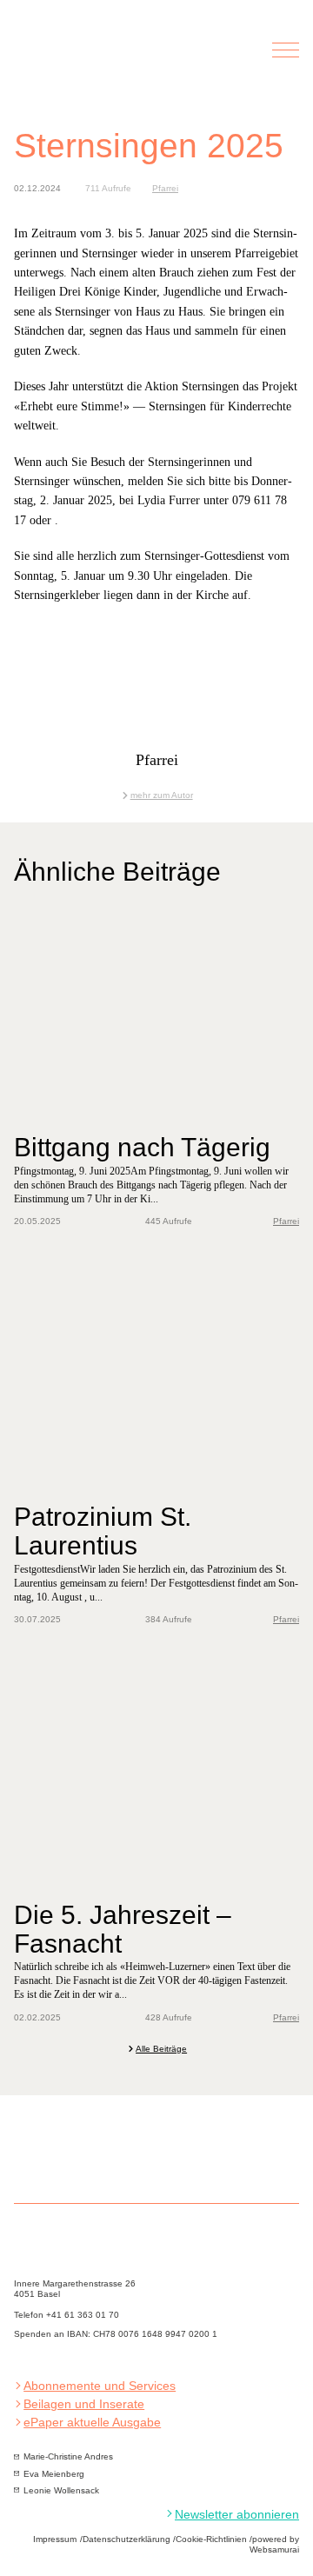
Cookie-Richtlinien (211, 2539)
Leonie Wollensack (61, 2490)
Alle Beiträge (161, 2049)
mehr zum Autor (161, 795)
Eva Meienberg (54, 2474)
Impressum (55, 2539)
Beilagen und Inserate (84, 2404)
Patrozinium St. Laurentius (103, 1531)
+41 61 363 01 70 (83, 2315)
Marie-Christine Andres (68, 2456)
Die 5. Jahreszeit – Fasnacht (123, 1929)
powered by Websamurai (274, 2544)
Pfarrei (165, 188)
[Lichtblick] (105, 60)
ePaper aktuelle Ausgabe (92, 2423)
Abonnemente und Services (100, 2386)
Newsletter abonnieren (237, 2515)
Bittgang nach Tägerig (142, 1147)
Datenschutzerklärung (127, 2539)
